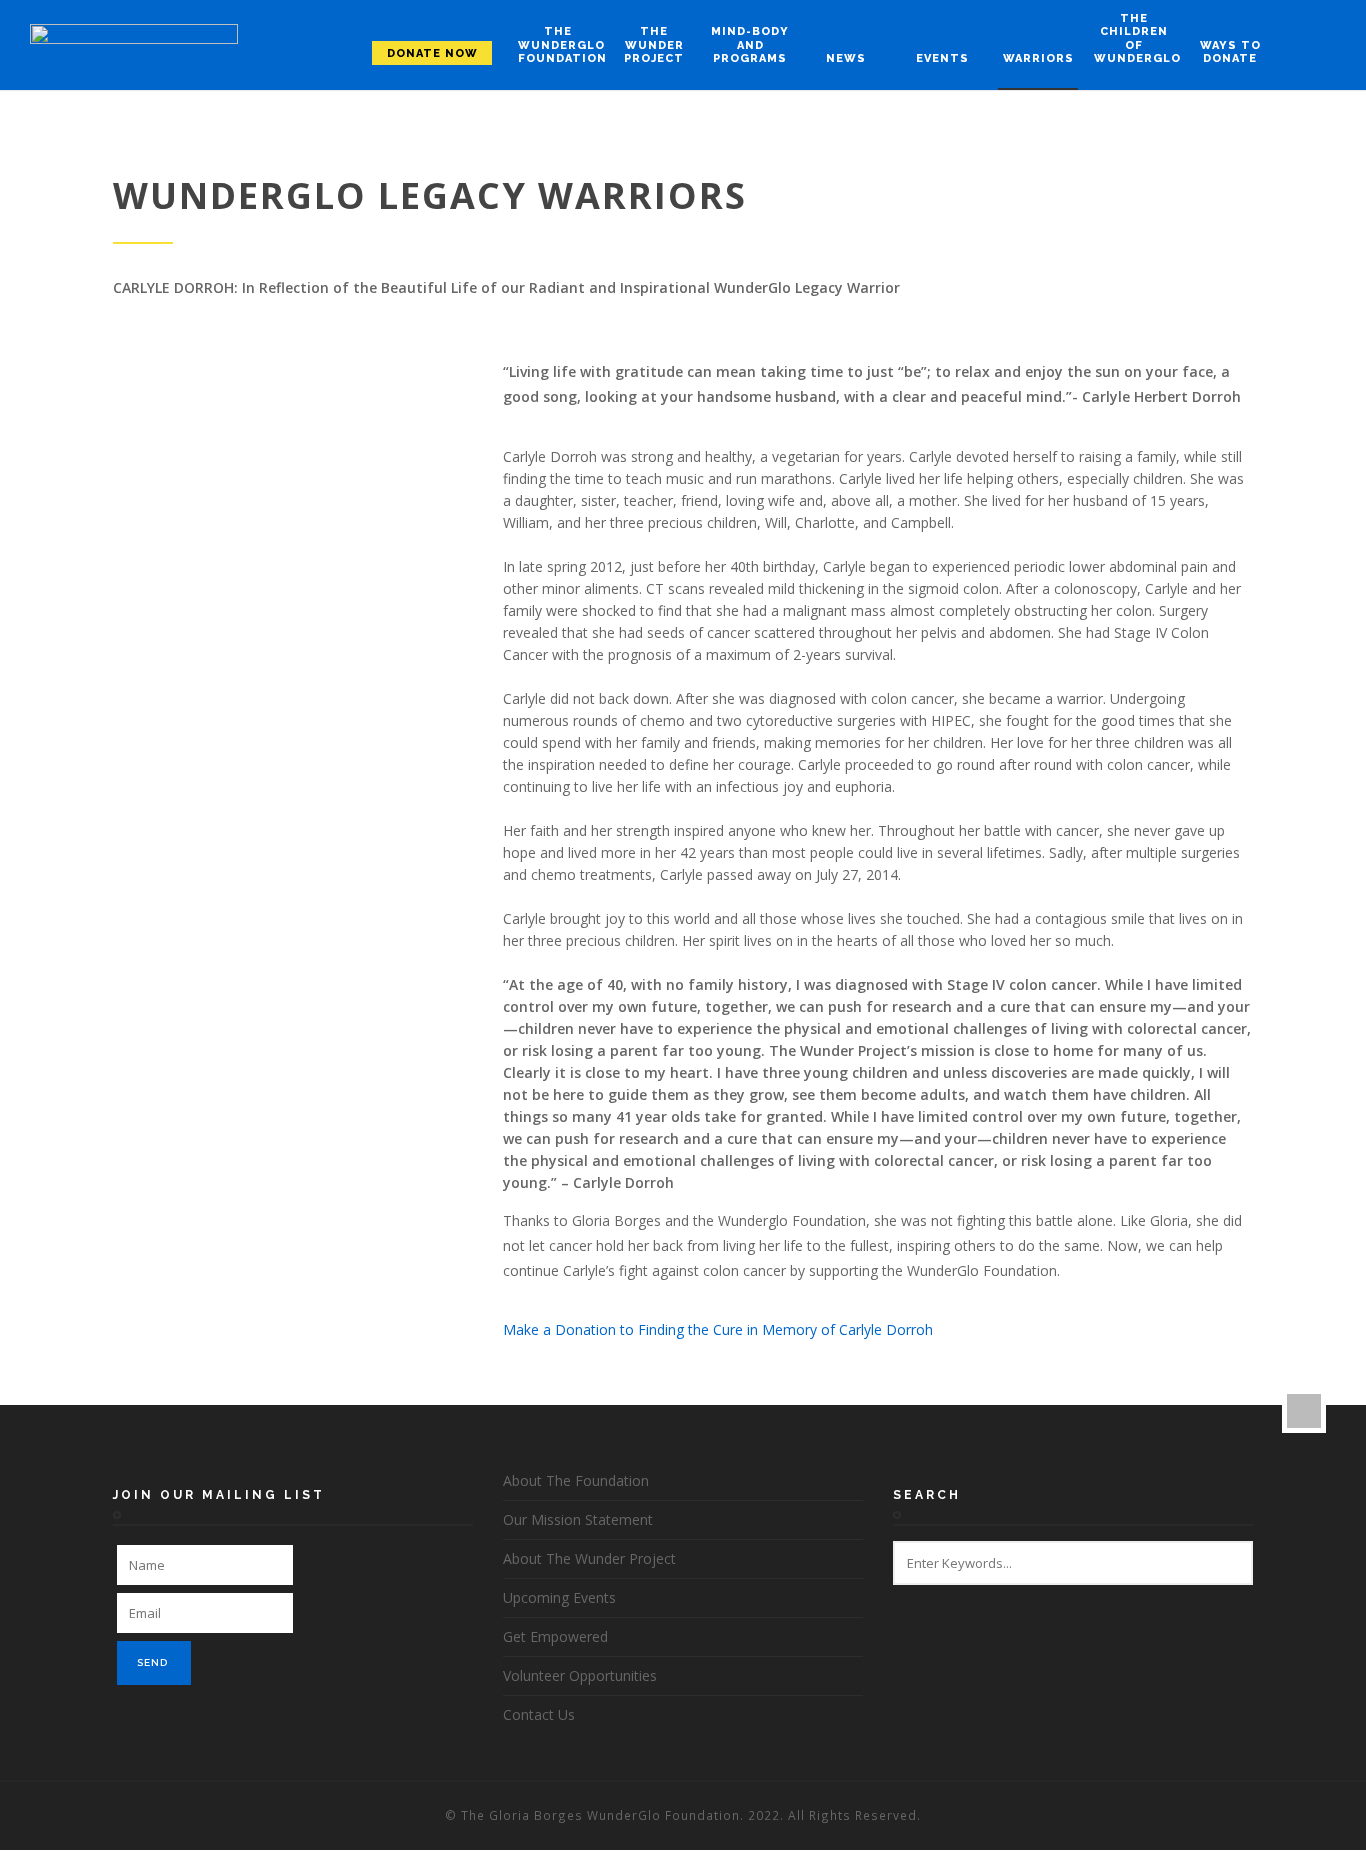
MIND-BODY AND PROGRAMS (750, 44)
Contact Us (539, 1714)
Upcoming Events (559, 1597)
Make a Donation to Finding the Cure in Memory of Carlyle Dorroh (718, 1329)
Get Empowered (555, 1636)
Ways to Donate (1230, 52)
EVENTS (942, 58)
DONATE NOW (432, 53)
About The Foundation (576, 1480)
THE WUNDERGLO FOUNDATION (558, 44)
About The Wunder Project (589, 1558)
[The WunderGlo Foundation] (134, 45)
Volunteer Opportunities (580, 1675)
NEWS (846, 58)
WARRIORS (1038, 58)
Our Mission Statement (578, 1519)
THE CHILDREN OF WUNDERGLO (1134, 38)
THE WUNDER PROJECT (654, 44)
